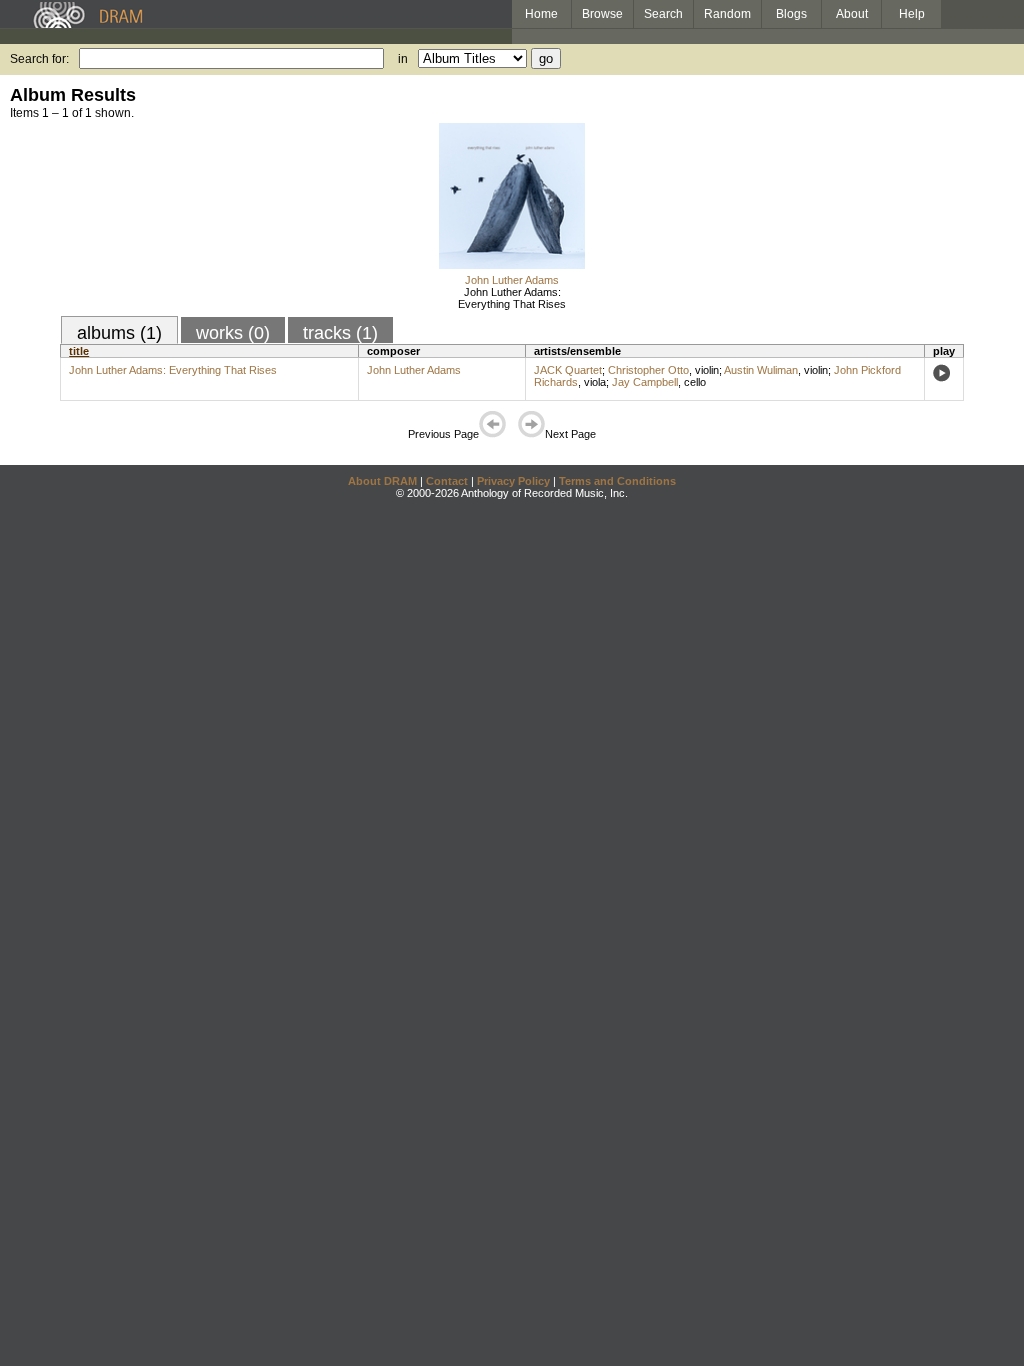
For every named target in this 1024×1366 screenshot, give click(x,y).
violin (707, 370)
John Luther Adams (512, 280)
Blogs (791, 14)
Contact (447, 481)
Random (727, 14)
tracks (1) (340, 333)
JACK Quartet (568, 370)
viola (595, 382)
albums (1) (119, 333)
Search (663, 14)
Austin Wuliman (761, 370)
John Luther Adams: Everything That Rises (512, 298)
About (852, 14)
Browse (602, 14)
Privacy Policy (513, 481)
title (79, 351)
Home (541, 14)
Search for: (39, 59)
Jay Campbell (645, 382)
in (403, 59)
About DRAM (382, 481)
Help (912, 14)
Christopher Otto (648, 370)
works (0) (233, 333)
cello (695, 382)
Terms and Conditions (617, 481)
